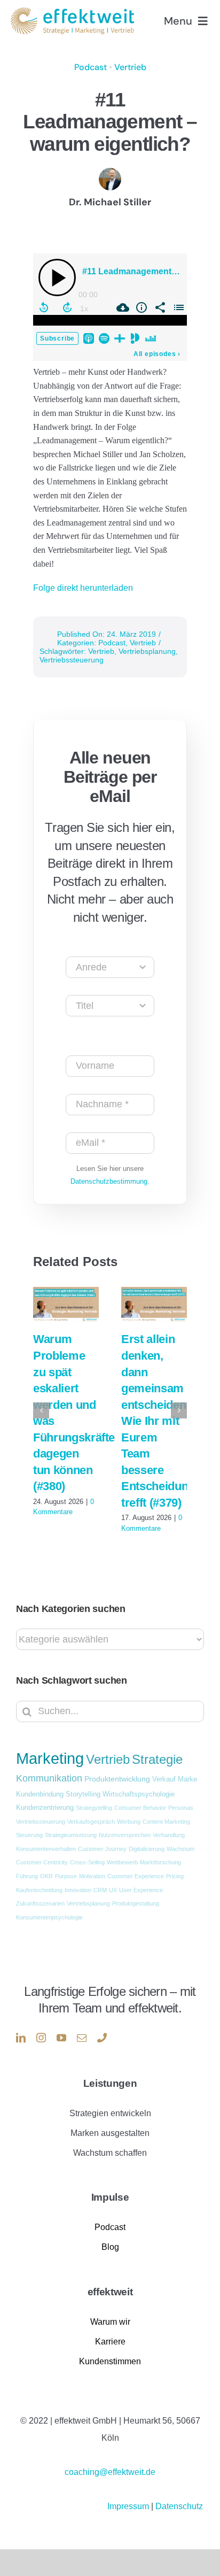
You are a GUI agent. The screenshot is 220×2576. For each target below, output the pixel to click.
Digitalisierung (147, 1849)
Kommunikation (49, 1778)
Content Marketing (166, 1822)
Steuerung (29, 1835)
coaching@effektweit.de (110, 2472)
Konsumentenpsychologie (49, 1917)
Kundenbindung (40, 1794)
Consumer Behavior (140, 1808)
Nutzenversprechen (125, 1835)
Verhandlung (169, 1835)
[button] (41, 1410)
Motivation (92, 1876)
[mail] (82, 2038)
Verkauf (164, 1779)
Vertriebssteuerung (72, 660)
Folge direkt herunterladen (83, 588)
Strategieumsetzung (71, 1835)
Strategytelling (94, 1808)
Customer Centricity (42, 1862)
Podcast (91, 67)
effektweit (110, 2292)
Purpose (66, 1876)
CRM (100, 1890)
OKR (46, 1876)
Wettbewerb (122, 1862)
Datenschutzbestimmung (109, 1181)
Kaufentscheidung (39, 1890)
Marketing (50, 1758)
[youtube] (61, 2038)
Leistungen (110, 2083)
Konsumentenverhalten (46, 1849)
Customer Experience (136, 1876)
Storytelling (83, 1794)
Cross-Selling (87, 1862)
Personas (181, 1808)
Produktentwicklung (117, 1779)
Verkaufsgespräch (91, 1822)
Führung (27, 1876)
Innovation (78, 1890)
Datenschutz (179, 2506)
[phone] (102, 2038)
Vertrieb (130, 67)
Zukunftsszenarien (40, 1903)
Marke (187, 1779)
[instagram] (41, 2038)
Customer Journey (102, 1849)
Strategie (157, 1760)
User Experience (141, 1890)
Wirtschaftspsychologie (139, 1794)
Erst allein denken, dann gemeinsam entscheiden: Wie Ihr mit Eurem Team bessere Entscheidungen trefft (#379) (164, 1421)
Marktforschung (160, 1862)
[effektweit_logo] (72, 11)
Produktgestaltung (136, 1903)
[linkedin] (21, 2038)
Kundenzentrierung (45, 1808)
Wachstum (180, 1849)
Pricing (175, 1876)
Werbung (129, 1822)
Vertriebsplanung (147, 651)
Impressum (129, 2506)
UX (113, 1890)
